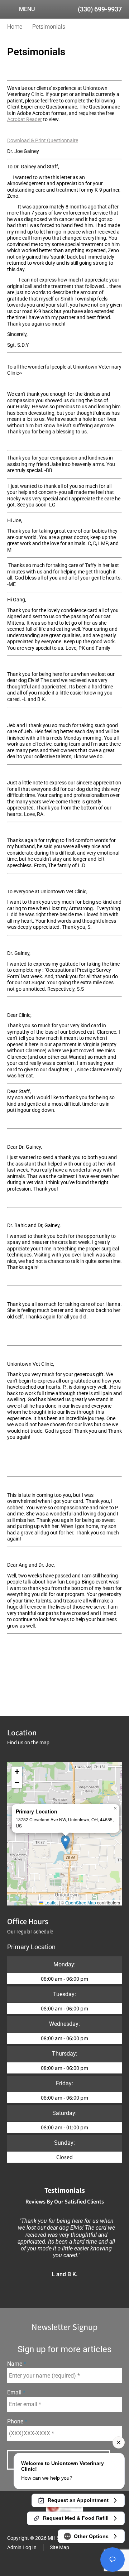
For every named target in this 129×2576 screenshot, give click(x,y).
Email (15, 2392)
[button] (65, 1842)
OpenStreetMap (81, 1902)
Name (15, 2364)
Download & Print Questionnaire (43, 140)
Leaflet (51, 1902)
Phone (16, 2421)
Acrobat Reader (25, 119)
